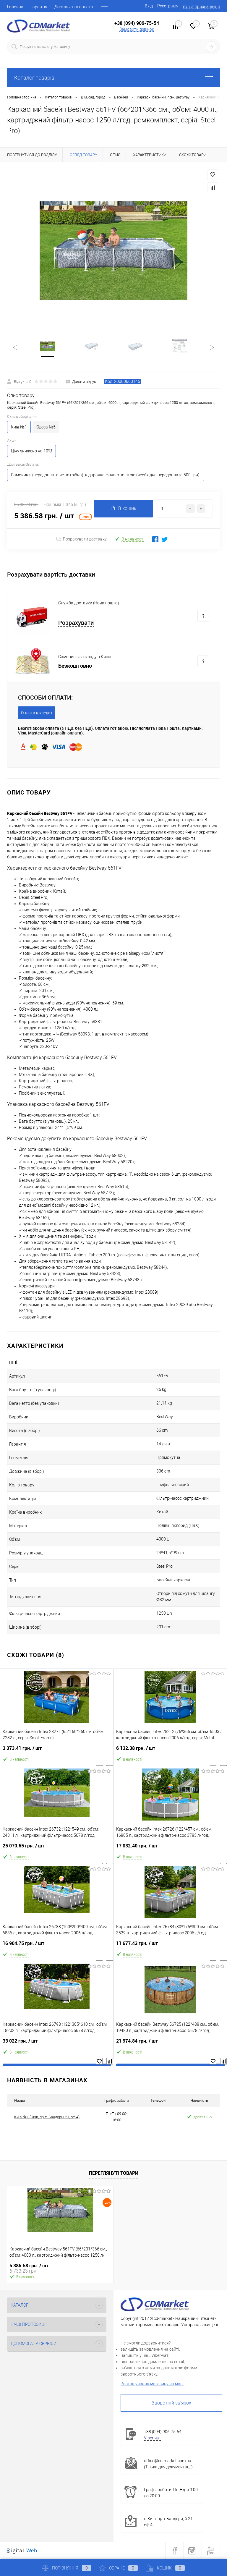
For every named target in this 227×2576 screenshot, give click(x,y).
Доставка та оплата (74, 7)
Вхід (149, 6)
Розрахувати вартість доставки (51, 575)
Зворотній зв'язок (171, 2403)
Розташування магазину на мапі (152, 2384)
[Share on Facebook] (155, 539)
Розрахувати (76, 623)
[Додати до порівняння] (213, 188)
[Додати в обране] (213, 175)
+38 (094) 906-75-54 (137, 23)
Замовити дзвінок (137, 29)
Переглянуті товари (114, 2173)
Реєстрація (168, 6)
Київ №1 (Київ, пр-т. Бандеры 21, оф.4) (47, 2117)
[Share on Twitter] (164, 539)
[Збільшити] (113, 251)
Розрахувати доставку (85, 539)
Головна (15, 7)
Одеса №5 (46, 427)
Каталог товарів (34, 78)
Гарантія (39, 7)
